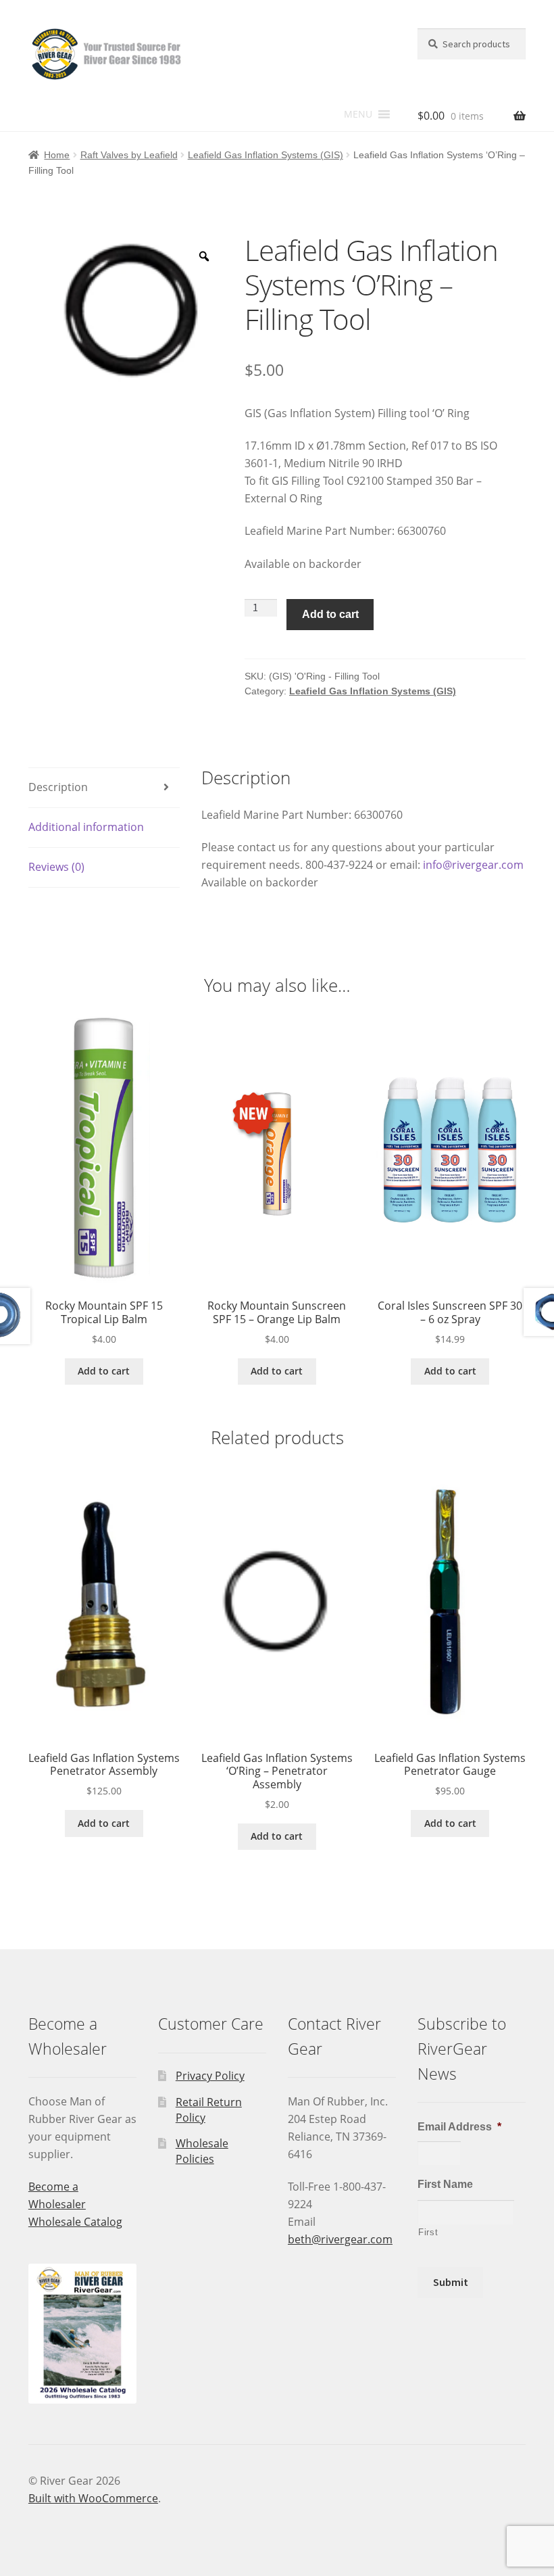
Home (57, 155)
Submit (451, 2282)
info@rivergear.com (473, 865)
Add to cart (330, 614)
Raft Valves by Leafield (129, 155)
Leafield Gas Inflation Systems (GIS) (266, 155)
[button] (358, 114)
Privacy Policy (210, 2076)
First (428, 2232)
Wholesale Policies (202, 2151)
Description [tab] (58, 787)
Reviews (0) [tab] (56, 867)
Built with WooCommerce (93, 2498)
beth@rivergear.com (340, 2239)
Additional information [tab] (86, 827)
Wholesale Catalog (75, 2222)
